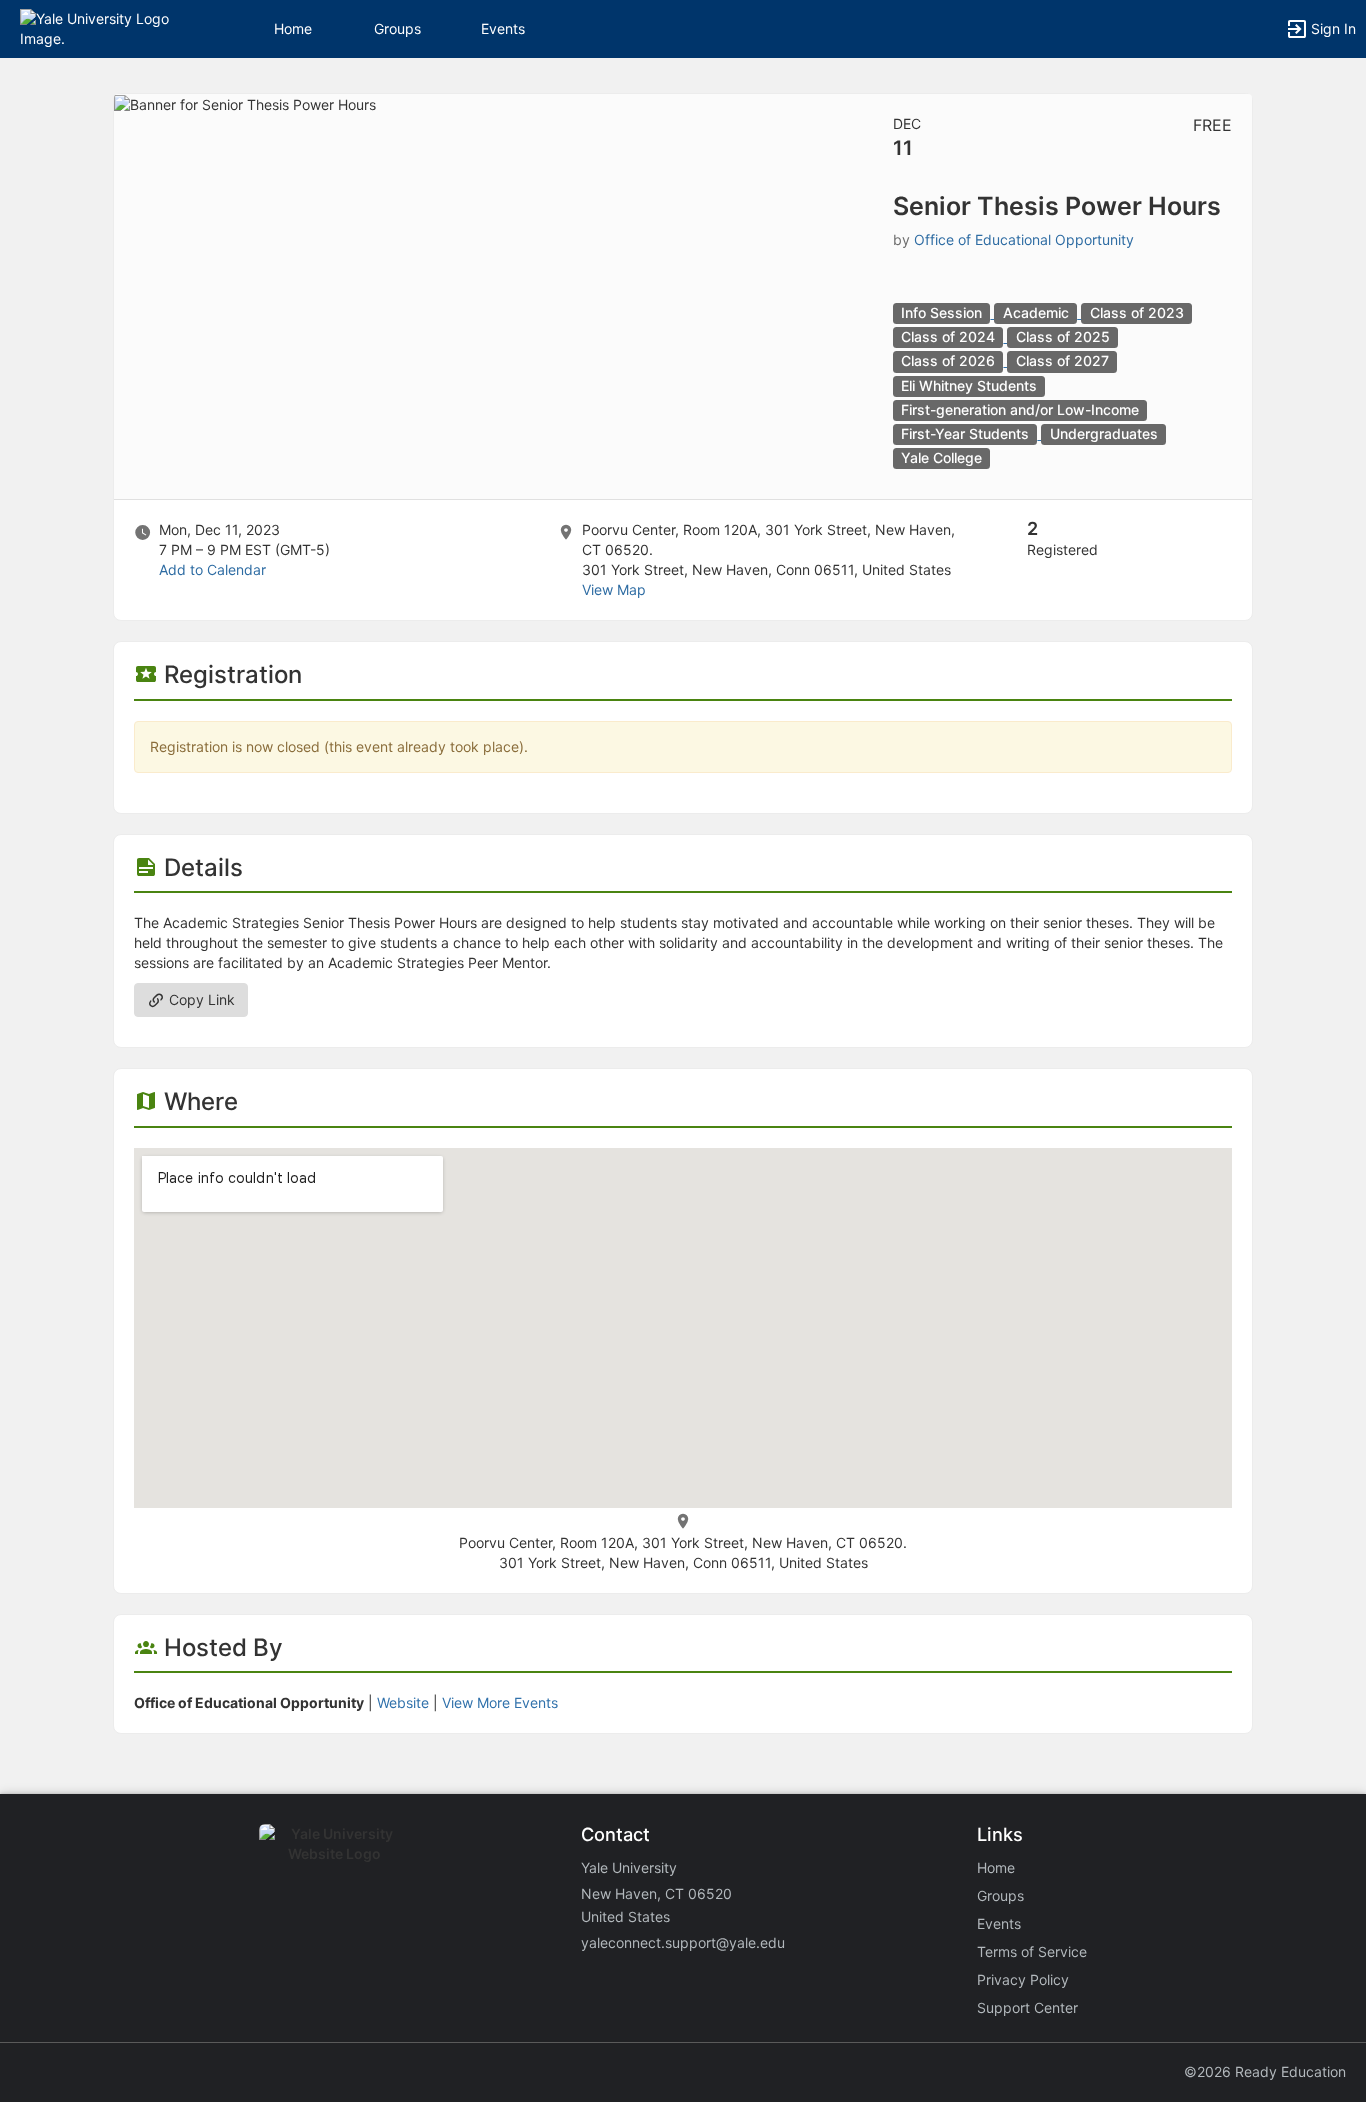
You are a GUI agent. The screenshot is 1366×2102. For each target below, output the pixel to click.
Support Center (1027, 2007)
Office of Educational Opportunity (1024, 239)
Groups (397, 28)
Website (403, 1702)
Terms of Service (1032, 1951)
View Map (614, 589)
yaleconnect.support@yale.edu (683, 1942)
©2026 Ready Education (1265, 2071)
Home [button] (293, 28)
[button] (102, 27)
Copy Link (200, 999)
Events (503, 28)
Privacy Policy (1023, 1979)
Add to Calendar (212, 569)
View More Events (500, 1702)
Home (996, 1867)
